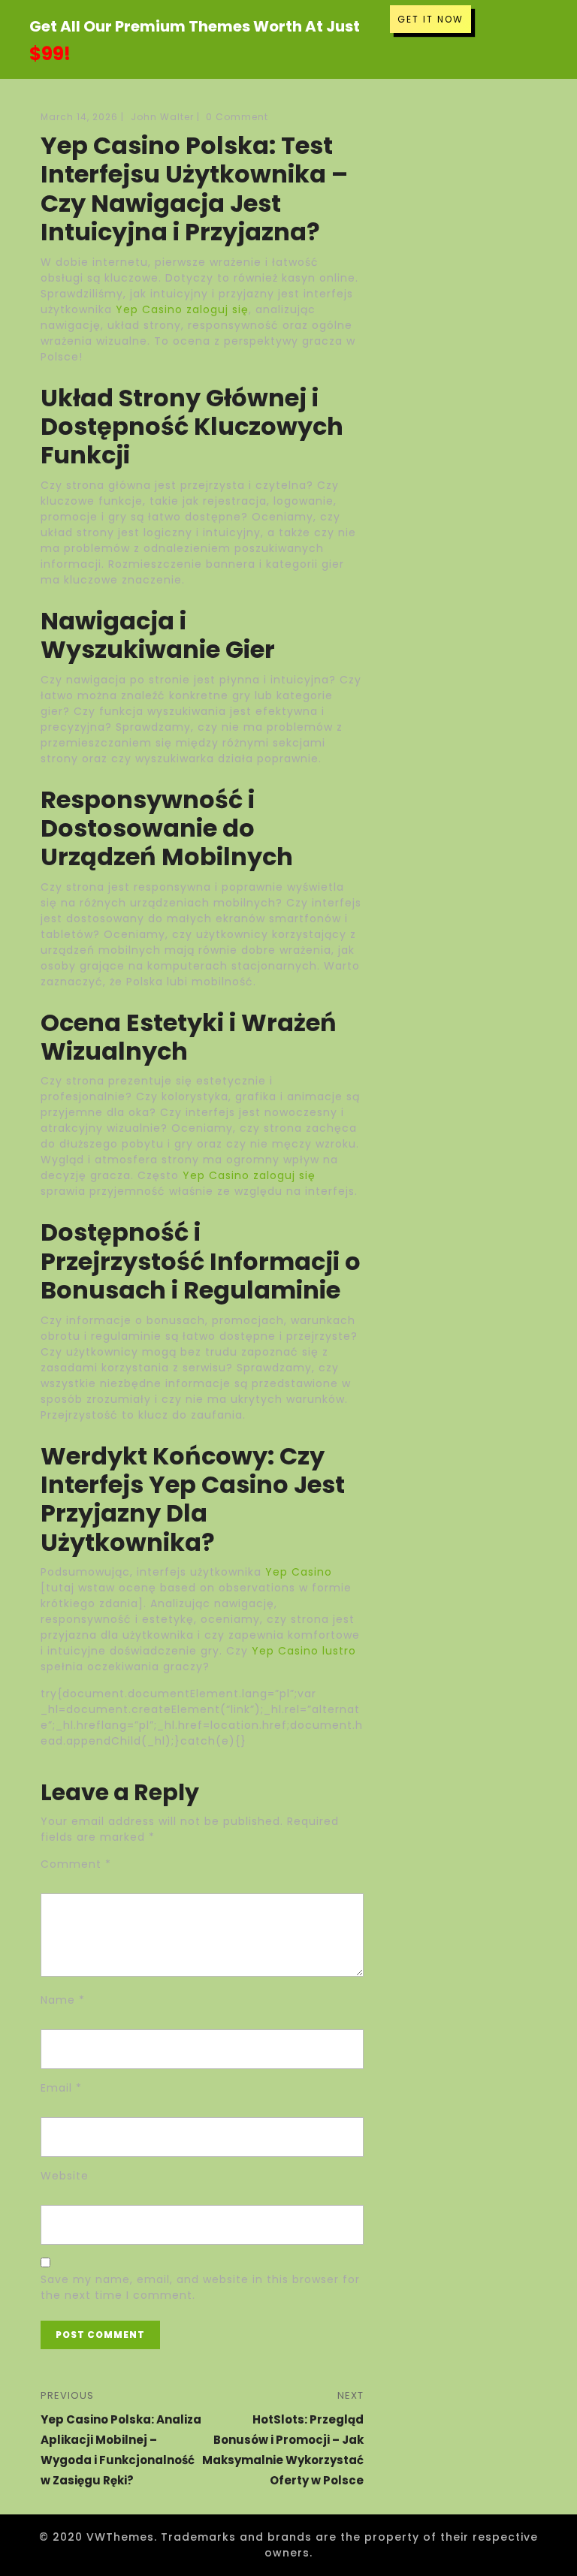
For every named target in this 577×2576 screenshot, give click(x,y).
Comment (76, 1864)
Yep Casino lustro (304, 1651)
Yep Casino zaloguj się (182, 309)
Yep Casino (299, 1572)
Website (65, 2176)
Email (61, 2088)
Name (63, 2000)
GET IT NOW (430, 19)
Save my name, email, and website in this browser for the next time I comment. (200, 2287)
